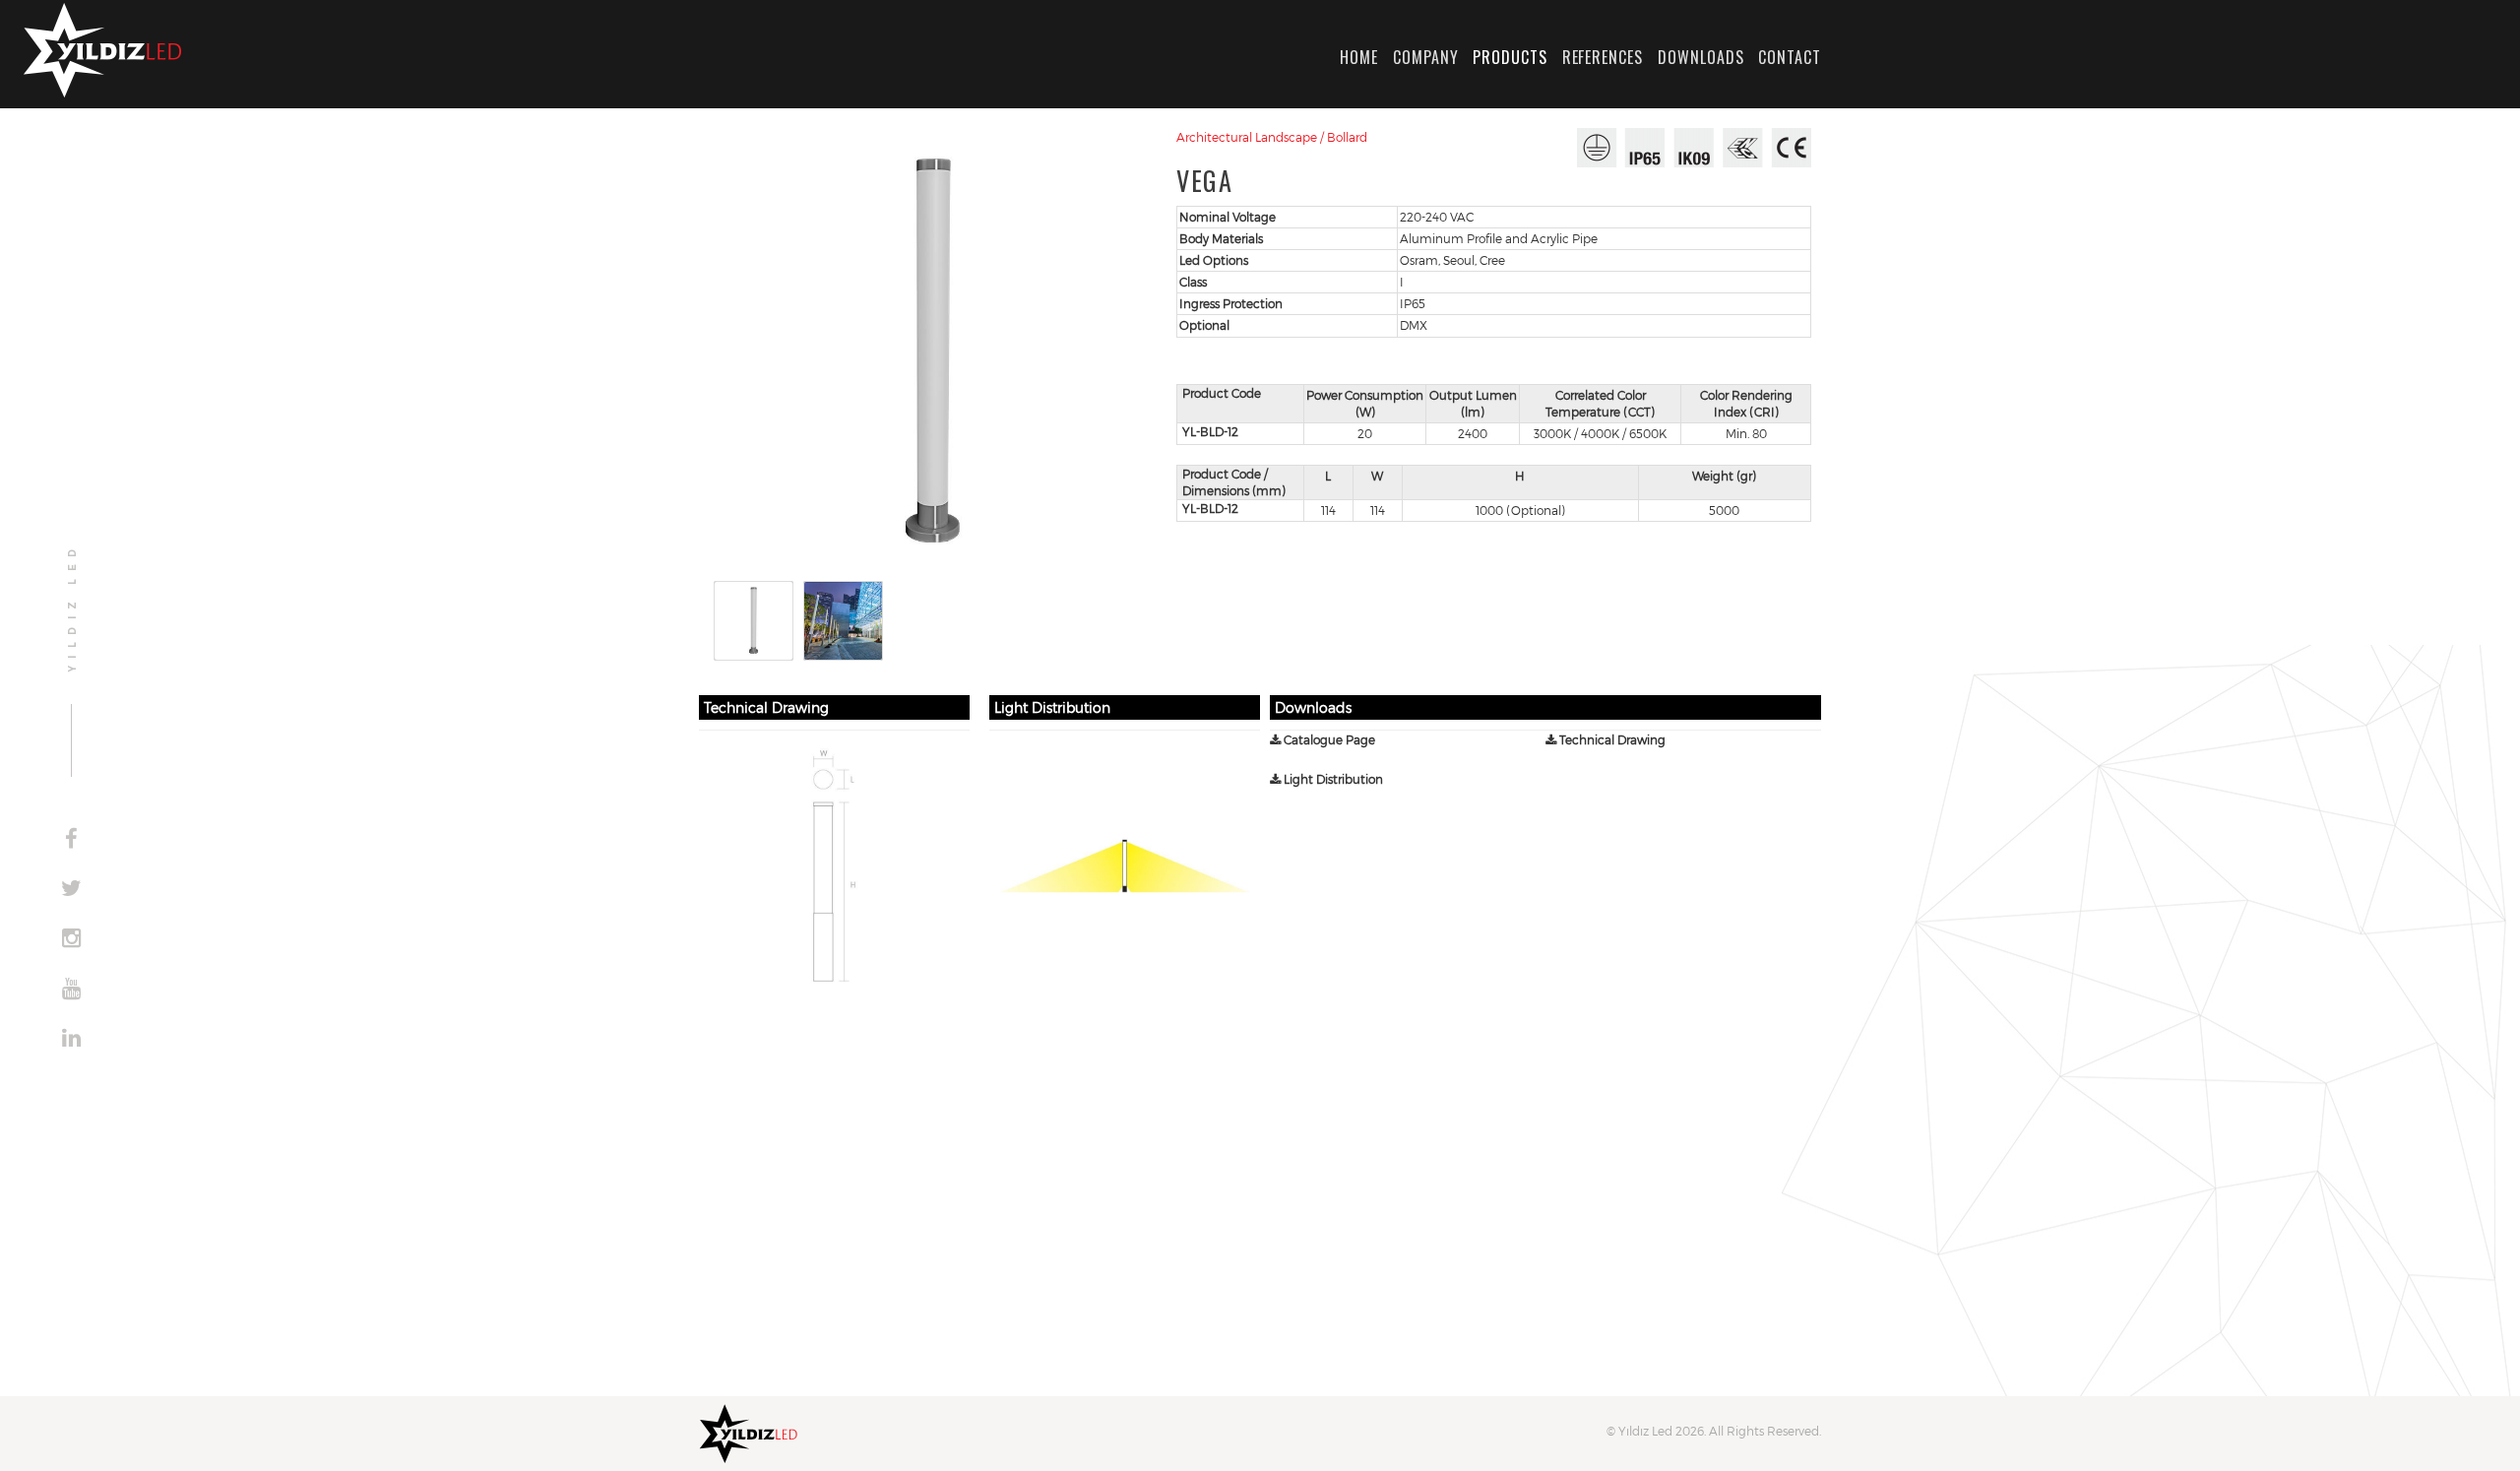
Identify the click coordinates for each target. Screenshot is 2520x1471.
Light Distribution (1332, 779)
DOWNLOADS (1701, 57)
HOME (1359, 57)
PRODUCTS (1510, 57)
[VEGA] (933, 352)
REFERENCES (1603, 57)
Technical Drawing (1611, 739)
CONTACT (1790, 57)
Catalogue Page (1328, 739)
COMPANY (1426, 57)
